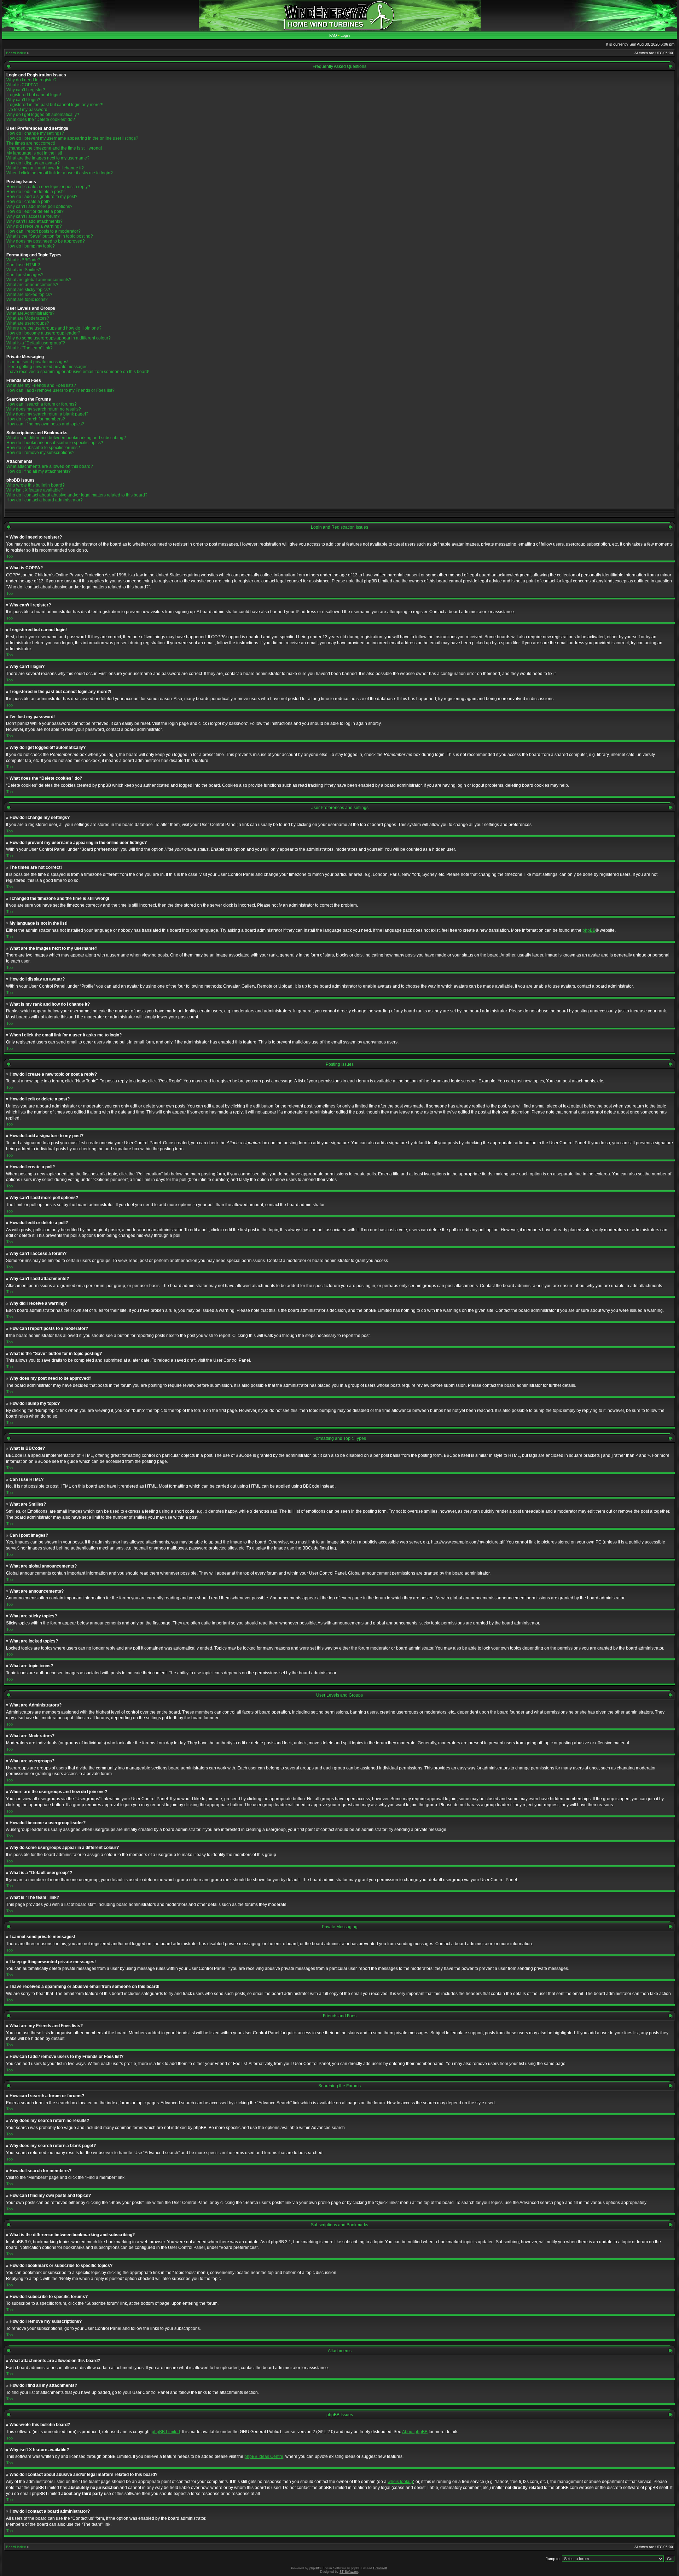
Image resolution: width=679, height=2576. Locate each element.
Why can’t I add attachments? (34, 221)
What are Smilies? (24, 270)
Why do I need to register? (31, 80)
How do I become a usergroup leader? (43, 333)
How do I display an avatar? (33, 163)
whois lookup (400, 2482)
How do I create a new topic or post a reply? (48, 187)
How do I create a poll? (28, 202)
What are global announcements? (39, 280)
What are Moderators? (28, 318)
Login (345, 35)
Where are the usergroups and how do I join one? (54, 328)
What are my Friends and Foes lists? (41, 385)
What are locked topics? (29, 295)
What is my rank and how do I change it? (45, 168)
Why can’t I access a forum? (33, 216)
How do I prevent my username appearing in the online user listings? (72, 138)
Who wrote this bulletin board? (36, 485)
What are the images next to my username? (48, 158)
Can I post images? (25, 275)
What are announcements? (32, 285)
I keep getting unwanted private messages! (47, 367)
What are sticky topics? (28, 290)
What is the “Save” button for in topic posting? (50, 236)
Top (10, 556)
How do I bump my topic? (31, 246)
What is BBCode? (23, 260)
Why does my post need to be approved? (46, 241)
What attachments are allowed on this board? (50, 466)
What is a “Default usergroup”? (36, 343)
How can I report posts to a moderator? (43, 231)
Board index (16, 53)
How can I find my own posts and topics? (45, 424)
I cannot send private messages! (37, 362)
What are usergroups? (28, 323)
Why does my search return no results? (44, 409)
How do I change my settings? (35, 133)
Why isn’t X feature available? (35, 490)
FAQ (333, 35)
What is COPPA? (22, 85)
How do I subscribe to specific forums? (43, 448)
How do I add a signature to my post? (42, 197)
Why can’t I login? (23, 100)
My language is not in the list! (34, 153)
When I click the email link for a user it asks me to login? (60, 173)
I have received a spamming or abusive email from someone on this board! (78, 372)
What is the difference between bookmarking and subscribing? (66, 438)
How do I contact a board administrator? (45, 500)
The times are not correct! (31, 143)
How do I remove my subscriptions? (40, 453)
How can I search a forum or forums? (42, 404)
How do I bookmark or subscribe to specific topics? (55, 443)
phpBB (589, 930)
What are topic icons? (27, 300)
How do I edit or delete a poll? (35, 211)
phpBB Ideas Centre (264, 2456)
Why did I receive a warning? (34, 226)
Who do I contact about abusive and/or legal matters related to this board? (77, 495)
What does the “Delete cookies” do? (41, 120)
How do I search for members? (36, 419)
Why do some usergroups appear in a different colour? (59, 338)
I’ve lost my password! (27, 110)
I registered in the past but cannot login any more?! (55, 105)
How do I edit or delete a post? (36, 192)
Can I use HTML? (23, 265)
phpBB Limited (166, 2432)
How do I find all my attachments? (39, 471)
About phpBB (415, 2432)
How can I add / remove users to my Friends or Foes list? (60, 390)
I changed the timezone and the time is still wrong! (54, 148)
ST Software (349, 2572)
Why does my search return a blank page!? (47, 414)
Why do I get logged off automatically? (43, 115)
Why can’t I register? (26, 90)
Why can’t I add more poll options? (39, 207)
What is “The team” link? (30, 348)
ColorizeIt (380, 2568)
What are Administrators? (30, 313)
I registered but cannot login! (34, 95)
